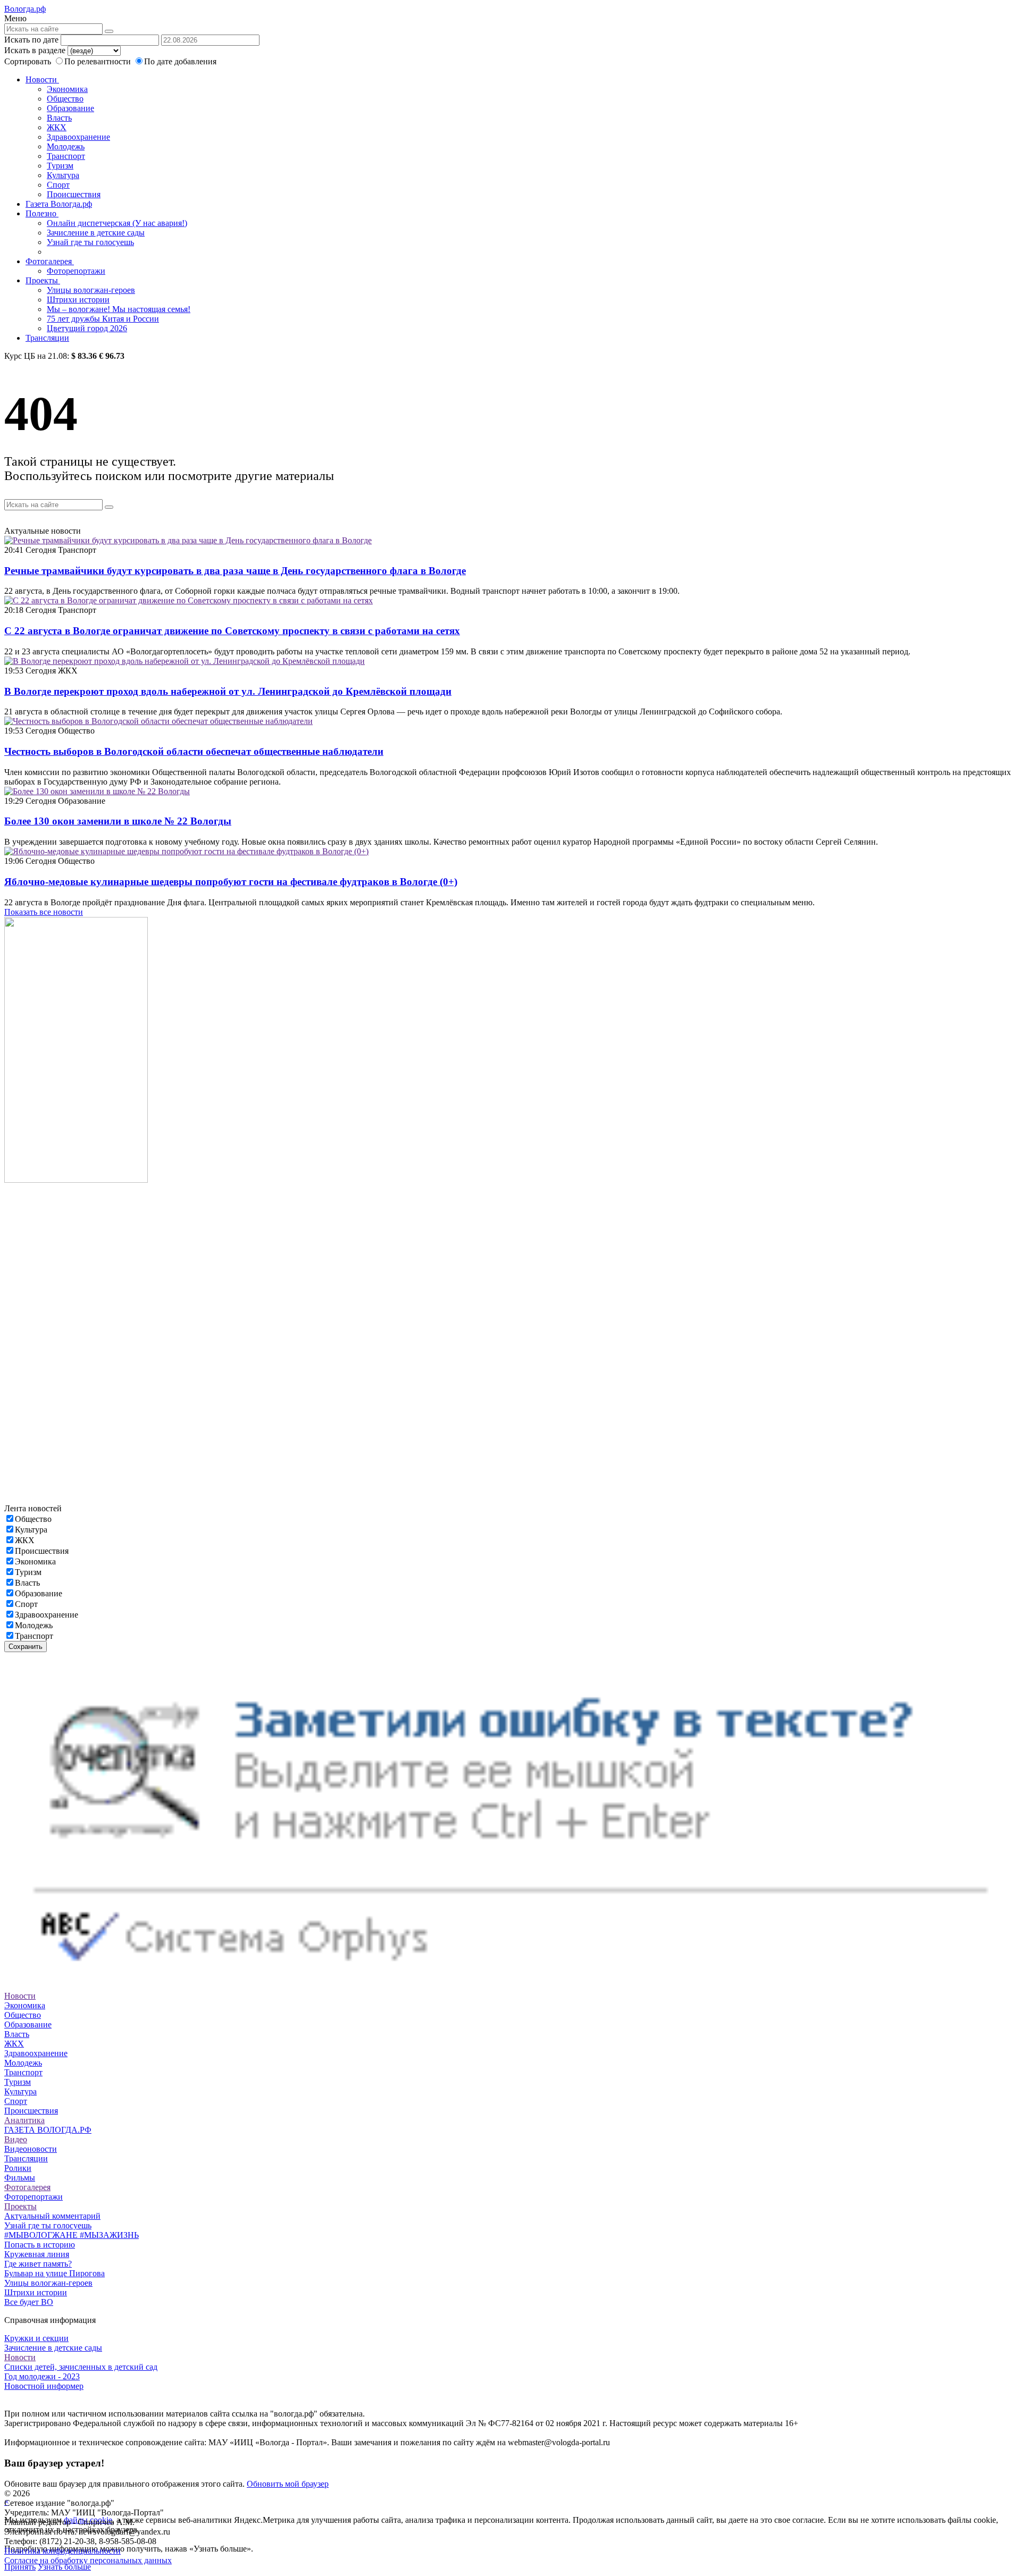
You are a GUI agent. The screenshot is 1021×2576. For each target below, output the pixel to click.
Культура (63, 175)
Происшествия (74, 194)
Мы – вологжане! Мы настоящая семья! (119, 309)
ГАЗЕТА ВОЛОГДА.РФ (48, 2130)
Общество (65, 99)
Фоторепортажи (76, 271)
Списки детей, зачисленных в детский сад (81, 2367)
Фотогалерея (50, 261)
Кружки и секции (36, 2338)
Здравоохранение (78, 137)
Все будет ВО (29, 2302)
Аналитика (24, 2120)
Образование (70, 108)
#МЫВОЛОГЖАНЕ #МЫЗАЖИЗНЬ (72, 2235)
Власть (59, 118)
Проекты (43, 280)
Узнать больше (64, 2567)
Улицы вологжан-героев (91, 290)
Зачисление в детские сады (96, 233)
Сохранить (26, 1647)
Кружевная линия (37, 2254)
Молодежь (66, 146)
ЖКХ (57, 127)
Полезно (42, 213)
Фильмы (20, 2178)
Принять (20, 2567)
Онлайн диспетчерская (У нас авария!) (117, 223)
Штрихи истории (78, 300)
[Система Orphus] (510, 1986)
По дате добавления (180, 61)
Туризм (60, 166)
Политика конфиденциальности (62, 2551)
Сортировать (28, 61)
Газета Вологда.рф (59, 204)
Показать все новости (44, 912)
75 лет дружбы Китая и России (103, 319)
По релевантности (99, 61)
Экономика (67, 89)
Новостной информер (44, 2386)
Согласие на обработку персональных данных (88, 2560)
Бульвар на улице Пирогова (55, 2273)
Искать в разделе (35, 50)
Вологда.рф (25, 9)
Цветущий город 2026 (87, 328)
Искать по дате (31, 40)
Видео (16, 2139)
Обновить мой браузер (288, 2484)
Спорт (58, 185)
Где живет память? (38, 2264)
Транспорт (66, 156)
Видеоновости (31, 2149)
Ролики (18, 2168)
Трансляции (47, 338)
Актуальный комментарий (52, 2216)
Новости (42, 79)
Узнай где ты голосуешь (90, 242)
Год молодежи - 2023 (42, 2376)
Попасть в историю (40, 2245)
